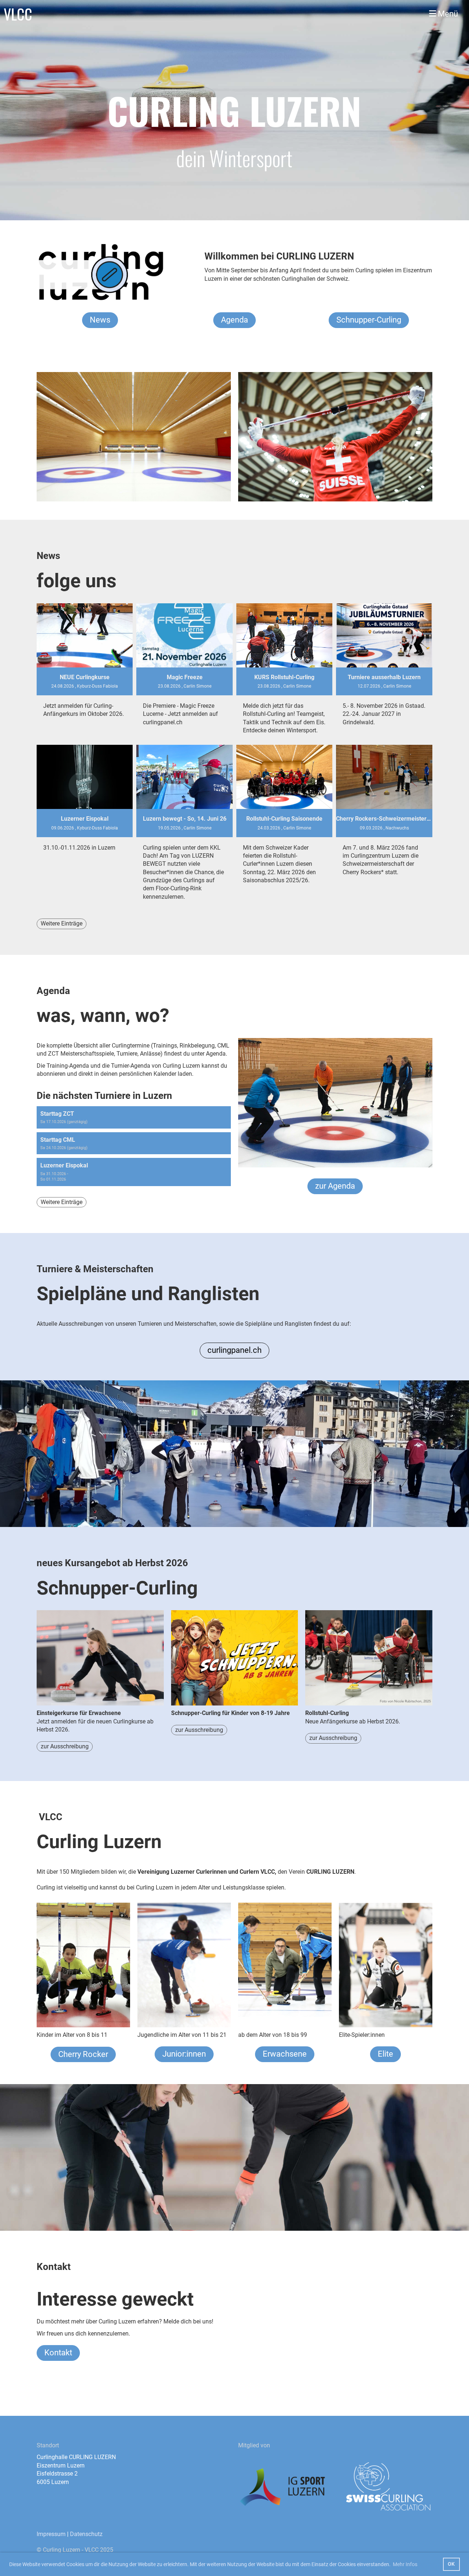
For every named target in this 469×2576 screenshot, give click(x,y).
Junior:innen (184, 2054)
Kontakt (58, 2353)
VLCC (18, 14)
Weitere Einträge (62, 923)
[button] (134, 1117)
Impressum (51, 2534)
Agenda (234, 320)
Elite (385, 2054)
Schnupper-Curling (369, 320)
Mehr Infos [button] (405, 2564)
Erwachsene (285, 2054)
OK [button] (451, 2564)
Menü (447, 14)
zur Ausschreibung (65, 1746)
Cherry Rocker (83, 2054)
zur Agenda (335, 1186)
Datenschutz (86, 2534)
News (100, 320)
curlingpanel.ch (234, 1350)
